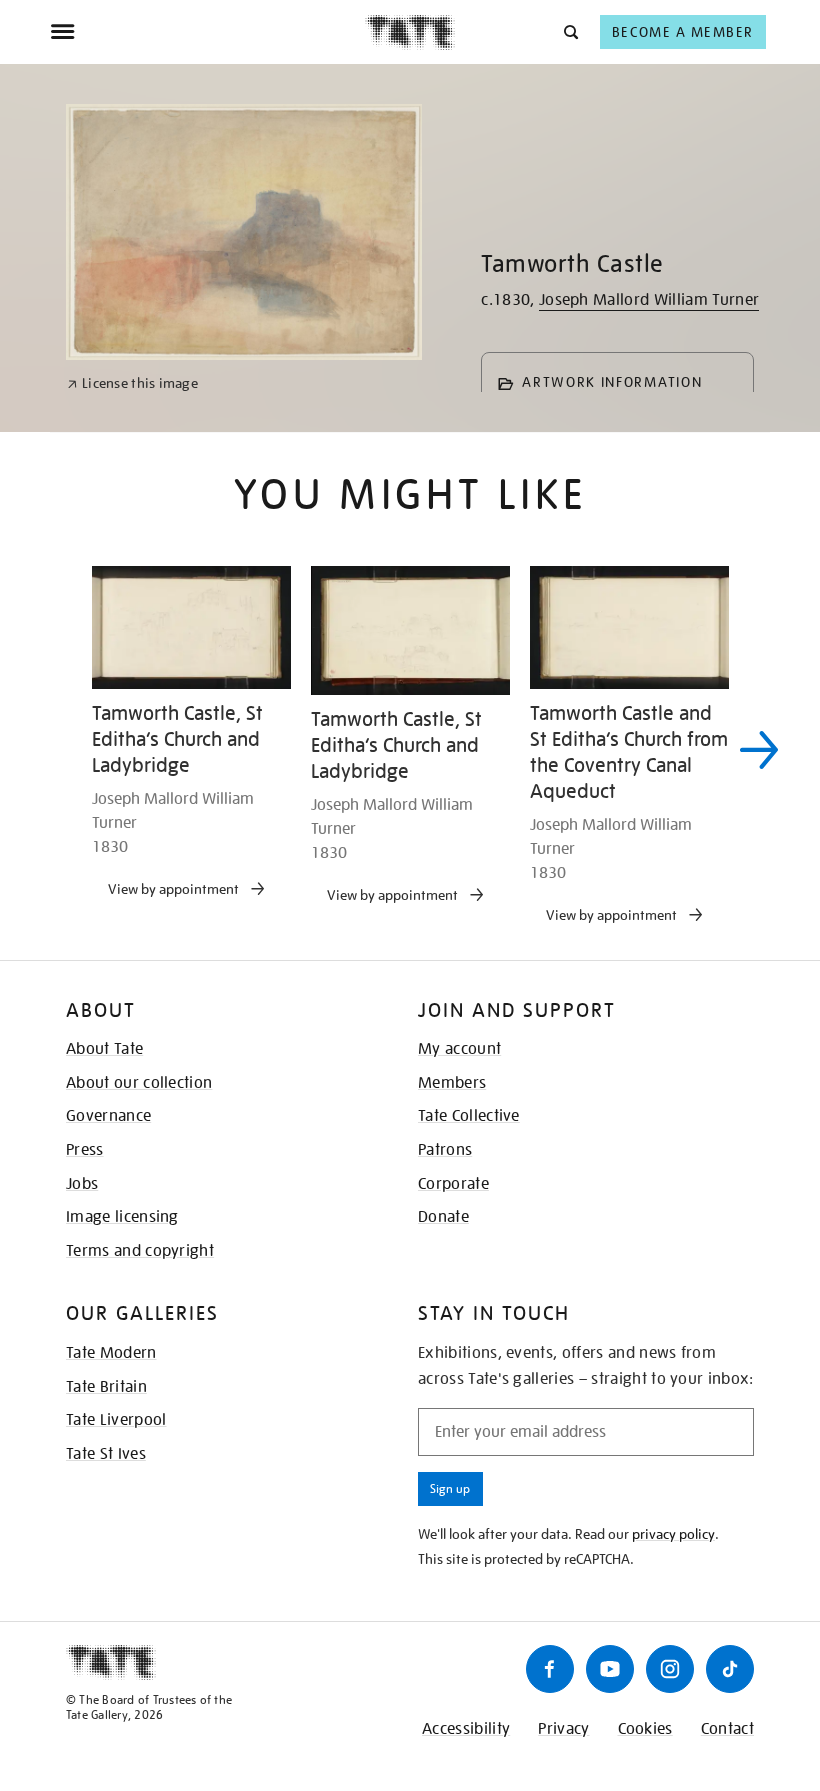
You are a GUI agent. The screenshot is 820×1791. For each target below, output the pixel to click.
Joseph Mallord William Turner (649, 300)
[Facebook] (550, 1669)
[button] (569, 31)
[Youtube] (610, 1669)
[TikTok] (730, 1669)
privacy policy (673, 1534)
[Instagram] (670, 1669)
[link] (132, 383)
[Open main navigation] (207, 32)
